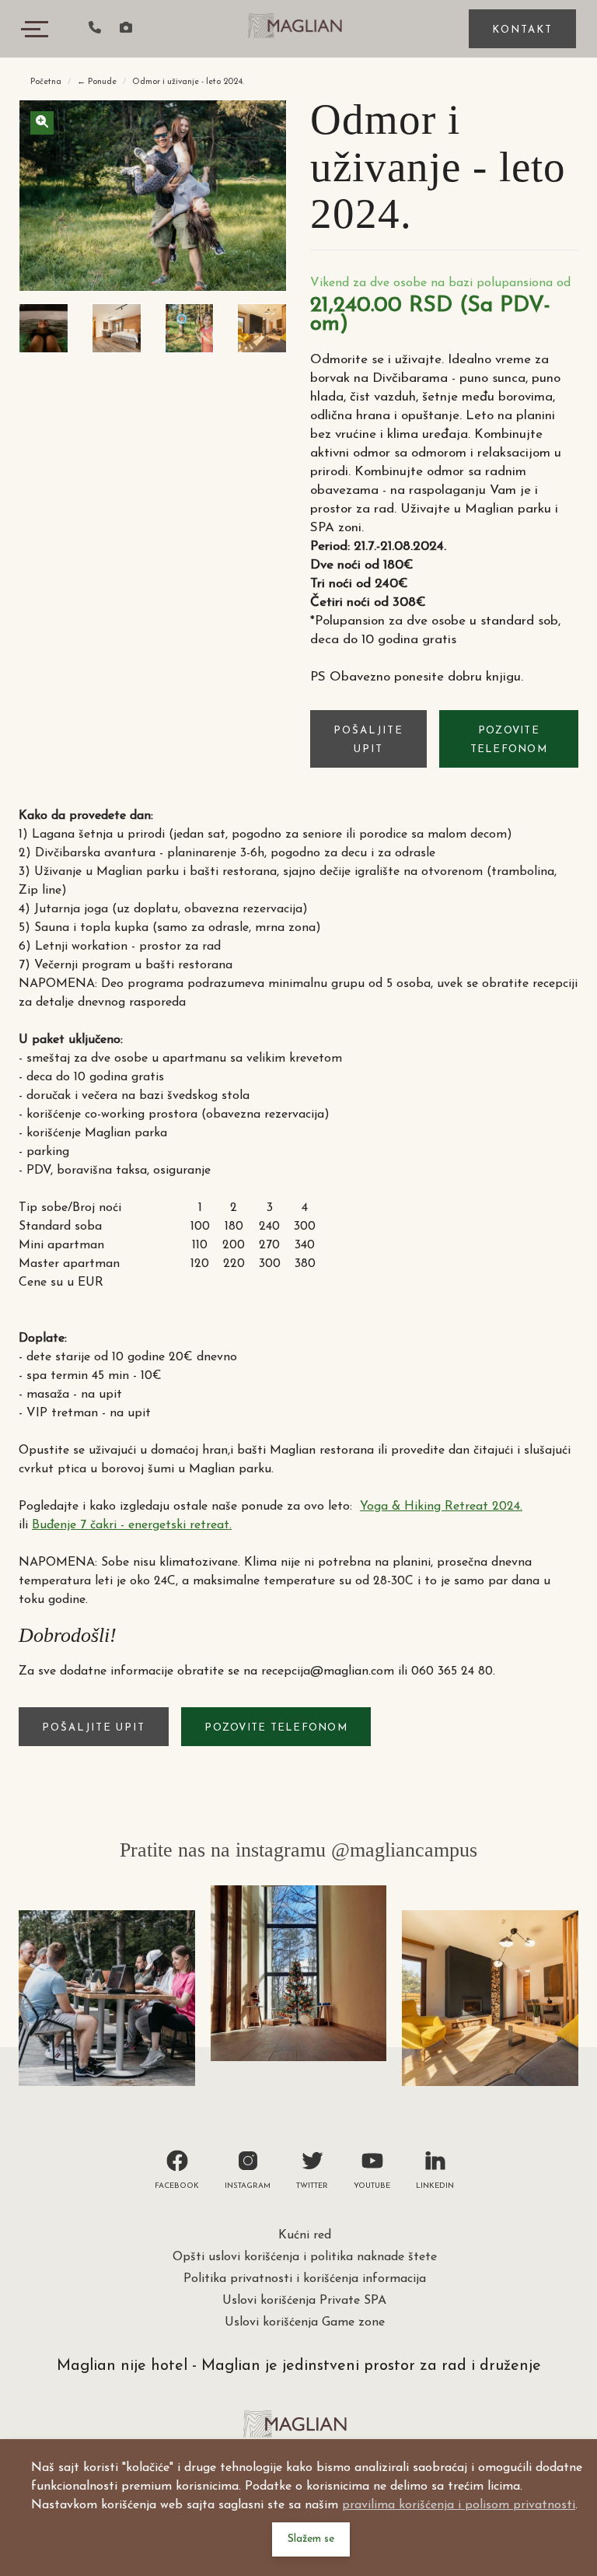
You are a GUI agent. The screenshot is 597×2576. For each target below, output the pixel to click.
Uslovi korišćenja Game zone (305, 2322)
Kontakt (522, 30)
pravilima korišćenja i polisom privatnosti (459, 2505)
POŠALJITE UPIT (368, 740)
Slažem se (311, 2539)
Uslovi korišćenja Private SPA (304, 2301)
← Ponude (97, 82)
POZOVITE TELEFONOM (509, 740)
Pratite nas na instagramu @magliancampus (298, 1850)
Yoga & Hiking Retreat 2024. (441, 1507)
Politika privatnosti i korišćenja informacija (305, 2279)
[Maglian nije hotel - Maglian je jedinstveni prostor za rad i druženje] (299, 27)
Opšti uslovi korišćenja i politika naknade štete (305, 2257)
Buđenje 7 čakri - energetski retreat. (132, 1525)
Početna (46, 82)
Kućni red (305, 2235)
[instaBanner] (107, 1998)
